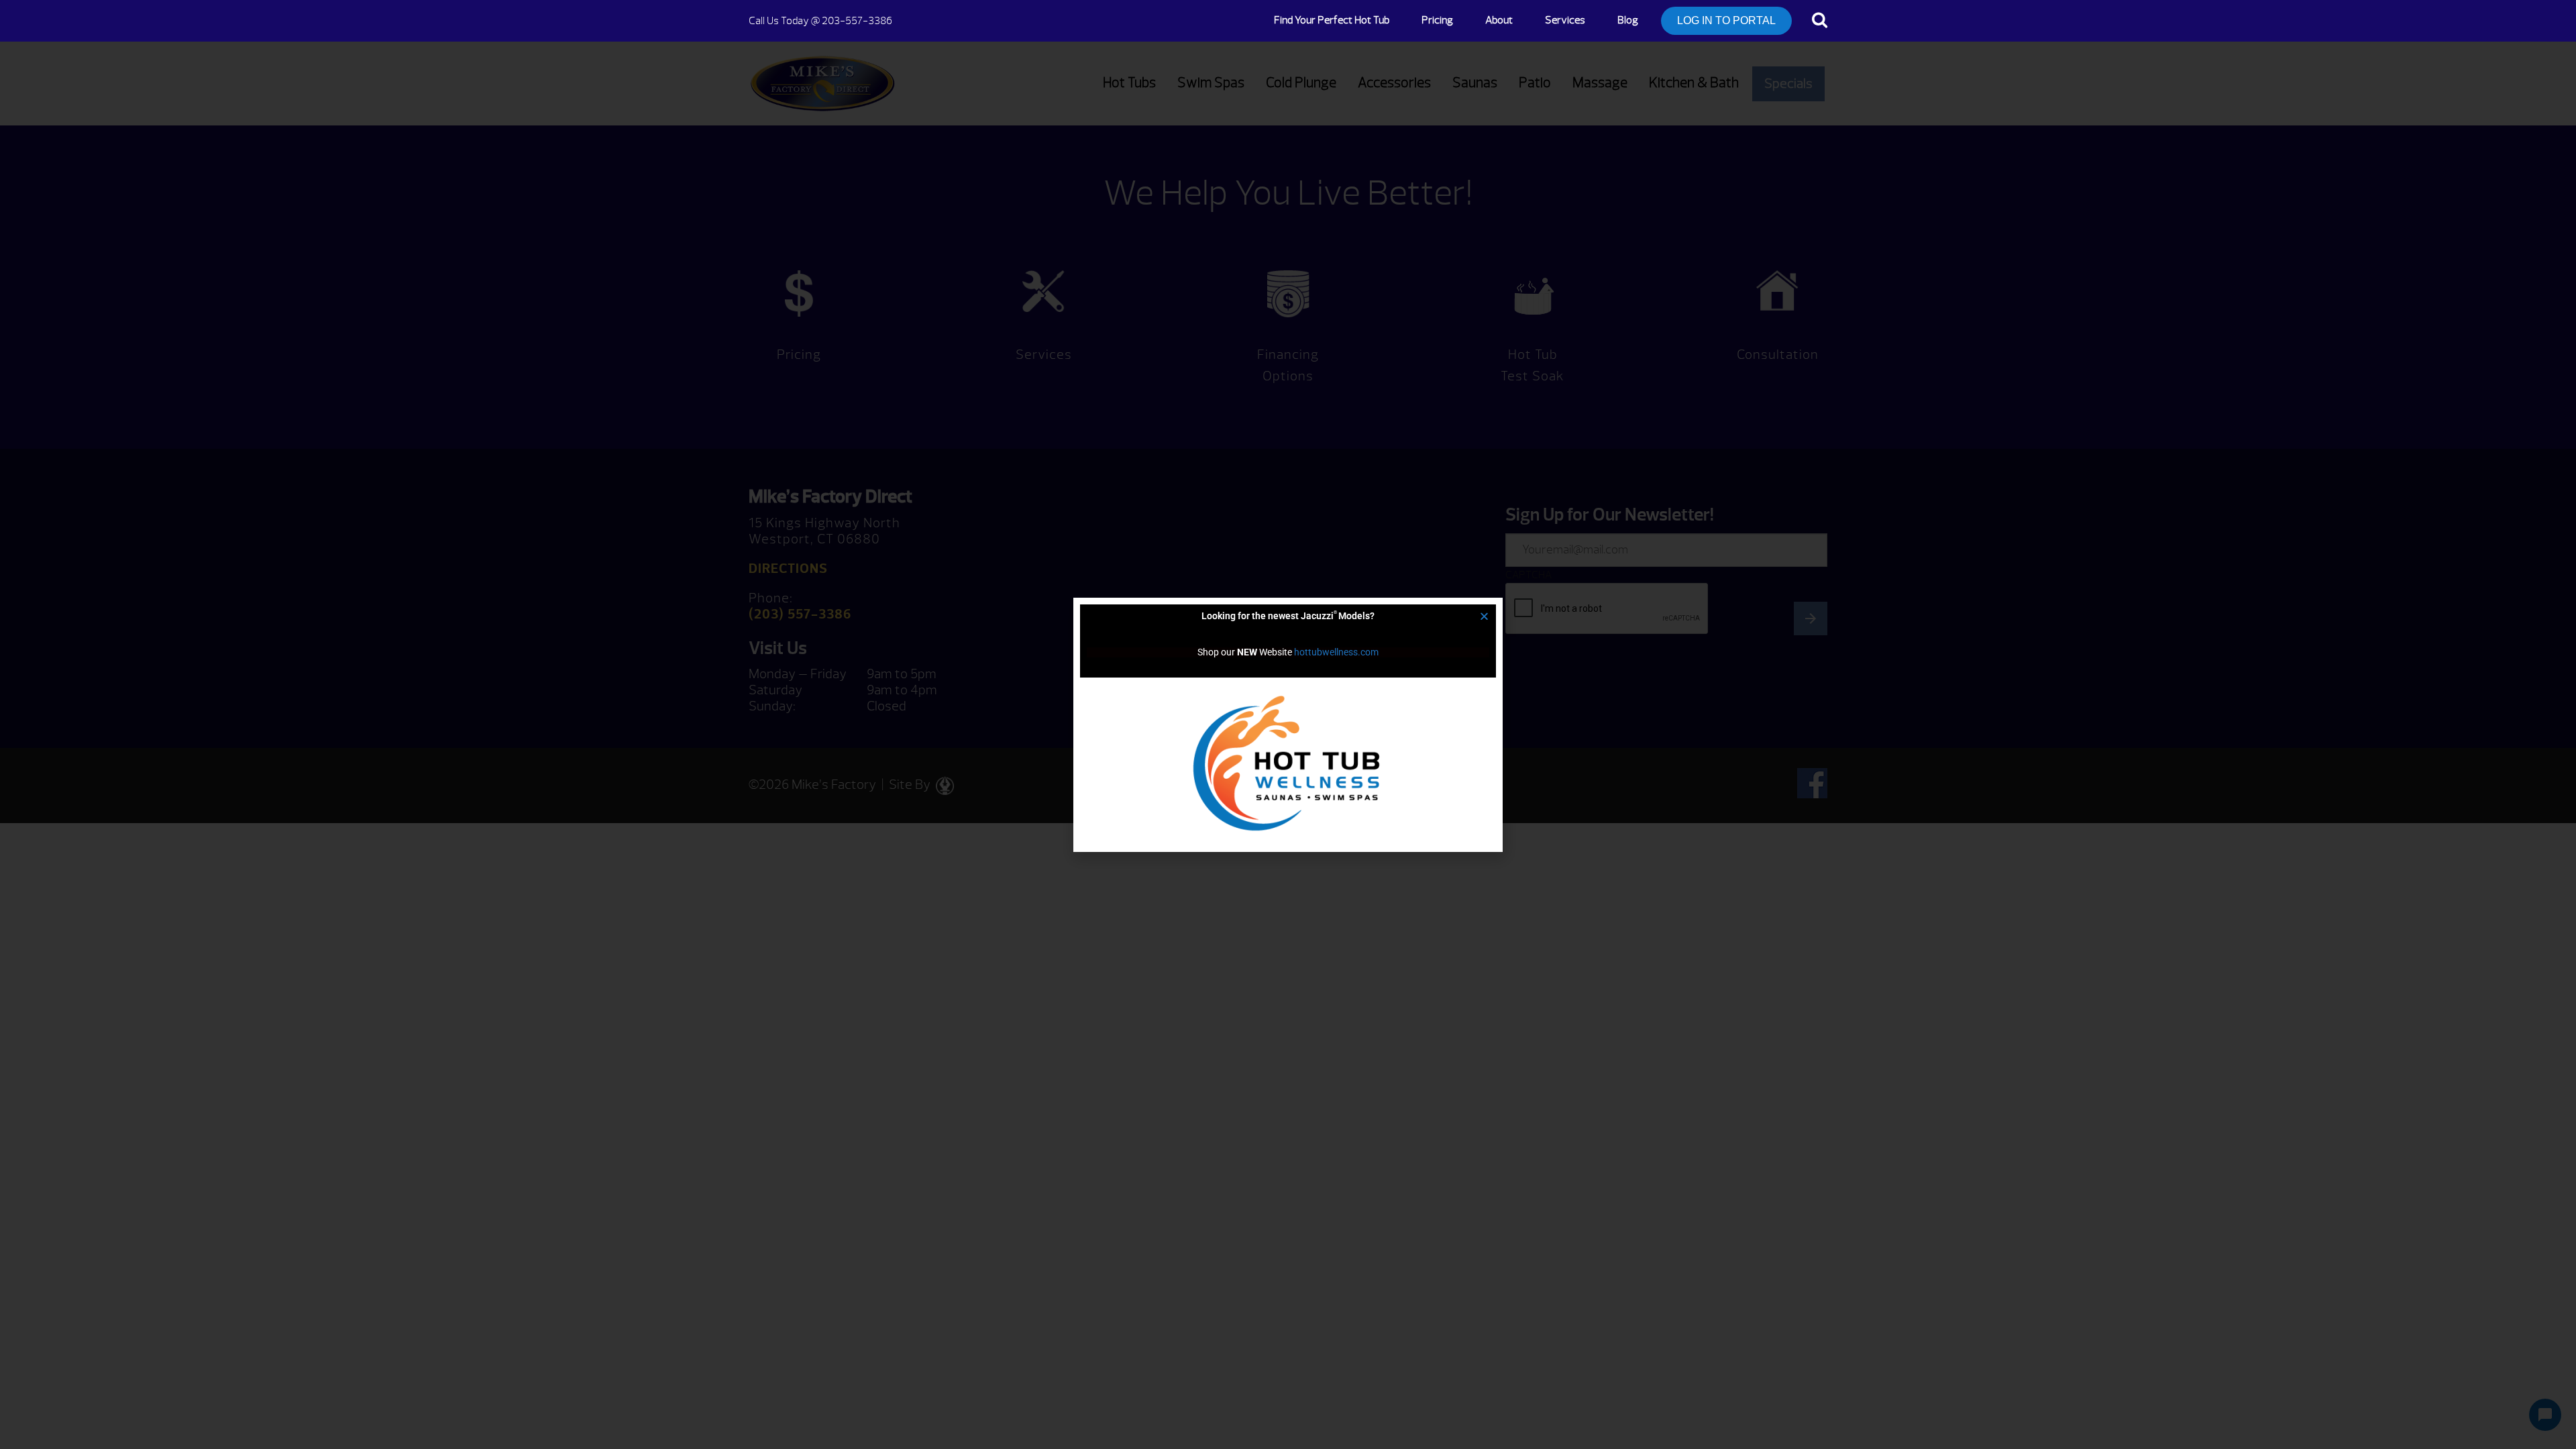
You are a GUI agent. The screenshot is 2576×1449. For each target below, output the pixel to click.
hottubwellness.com (1336, 652)
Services (1565, 20)
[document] (1288, 724)
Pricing (1437, 20)
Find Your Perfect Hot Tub (1332, 20)
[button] (1484, 616)
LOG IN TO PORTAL (1726, 20)
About (1499, 20)
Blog (1628, 20)
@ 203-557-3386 (820, 21)
